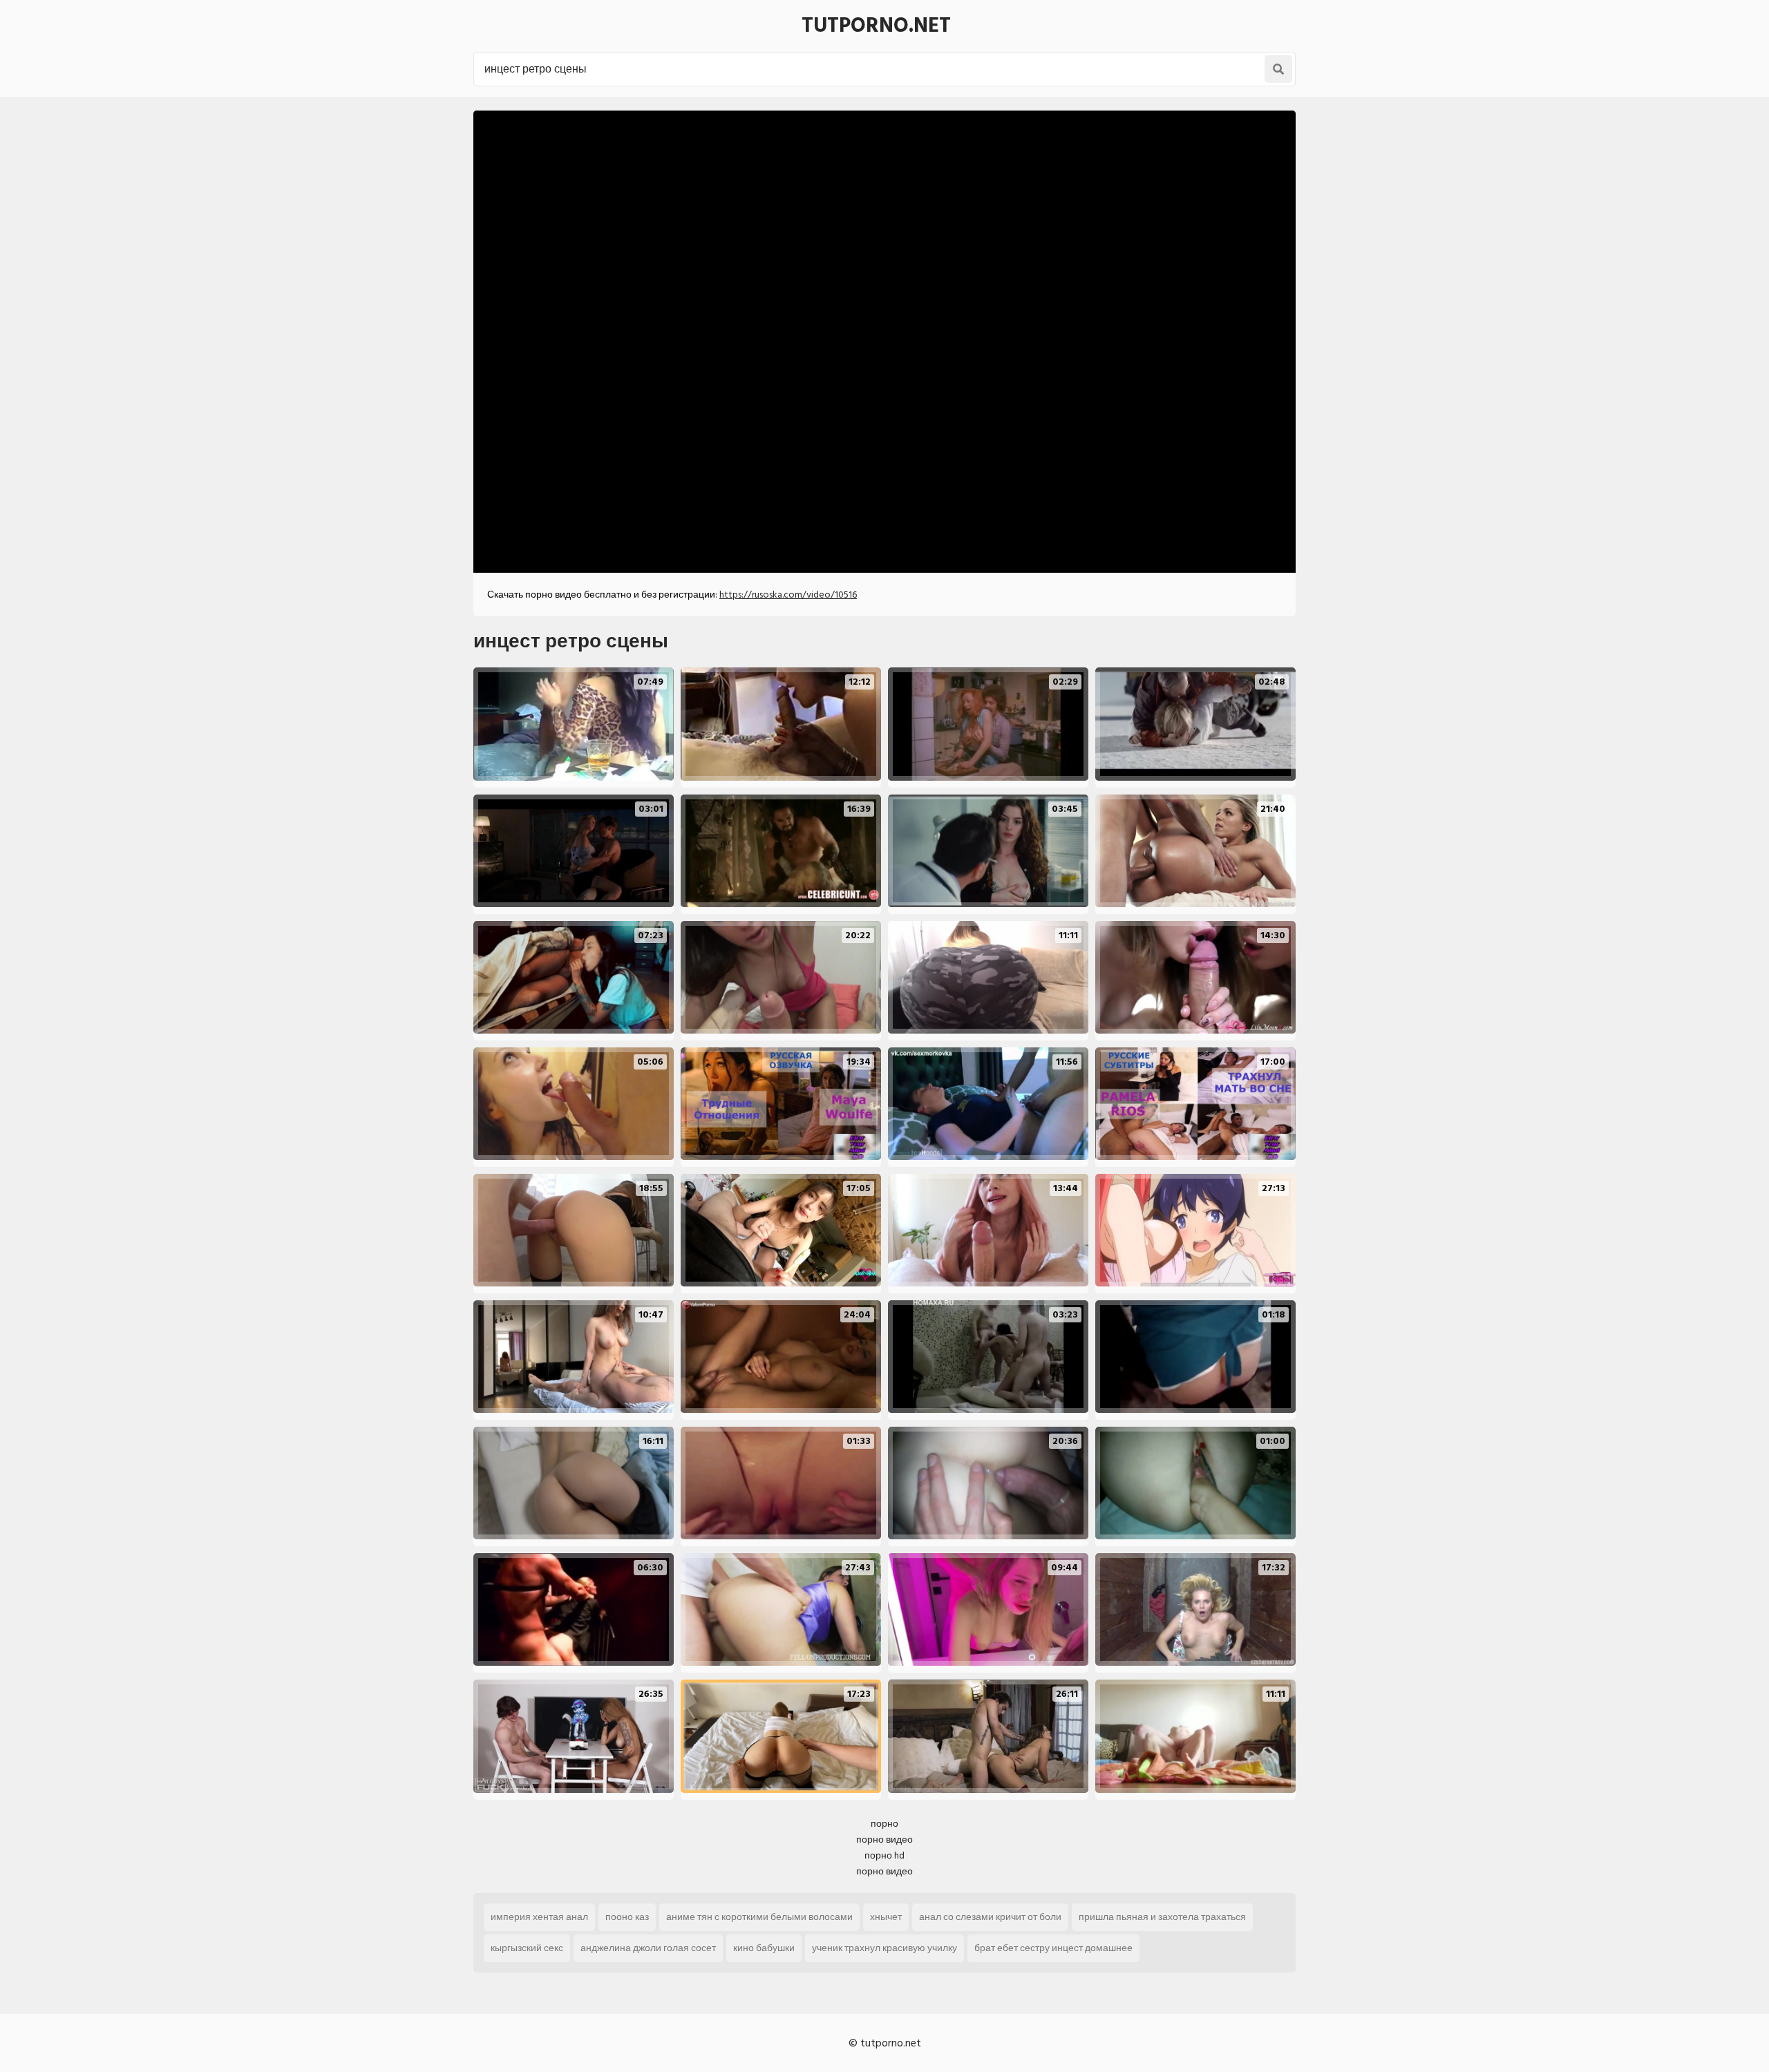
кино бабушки (764, 1948)
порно (884, 1824)
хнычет (886, 1917)
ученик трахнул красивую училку (884, 1948)
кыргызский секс (527, 1948)
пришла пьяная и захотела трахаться (1162, 1917)
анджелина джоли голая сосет (648, 1948)
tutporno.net (876, 26)
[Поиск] (1278, 69)
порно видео (884, 1840)
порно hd (884, 1855)
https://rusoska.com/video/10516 (788, 595)
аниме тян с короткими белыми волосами (759, 1917)
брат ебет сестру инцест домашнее (1053, 1948)
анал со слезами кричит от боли (990, 1917)
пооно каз (627, 1917)
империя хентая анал (539, 1917)
